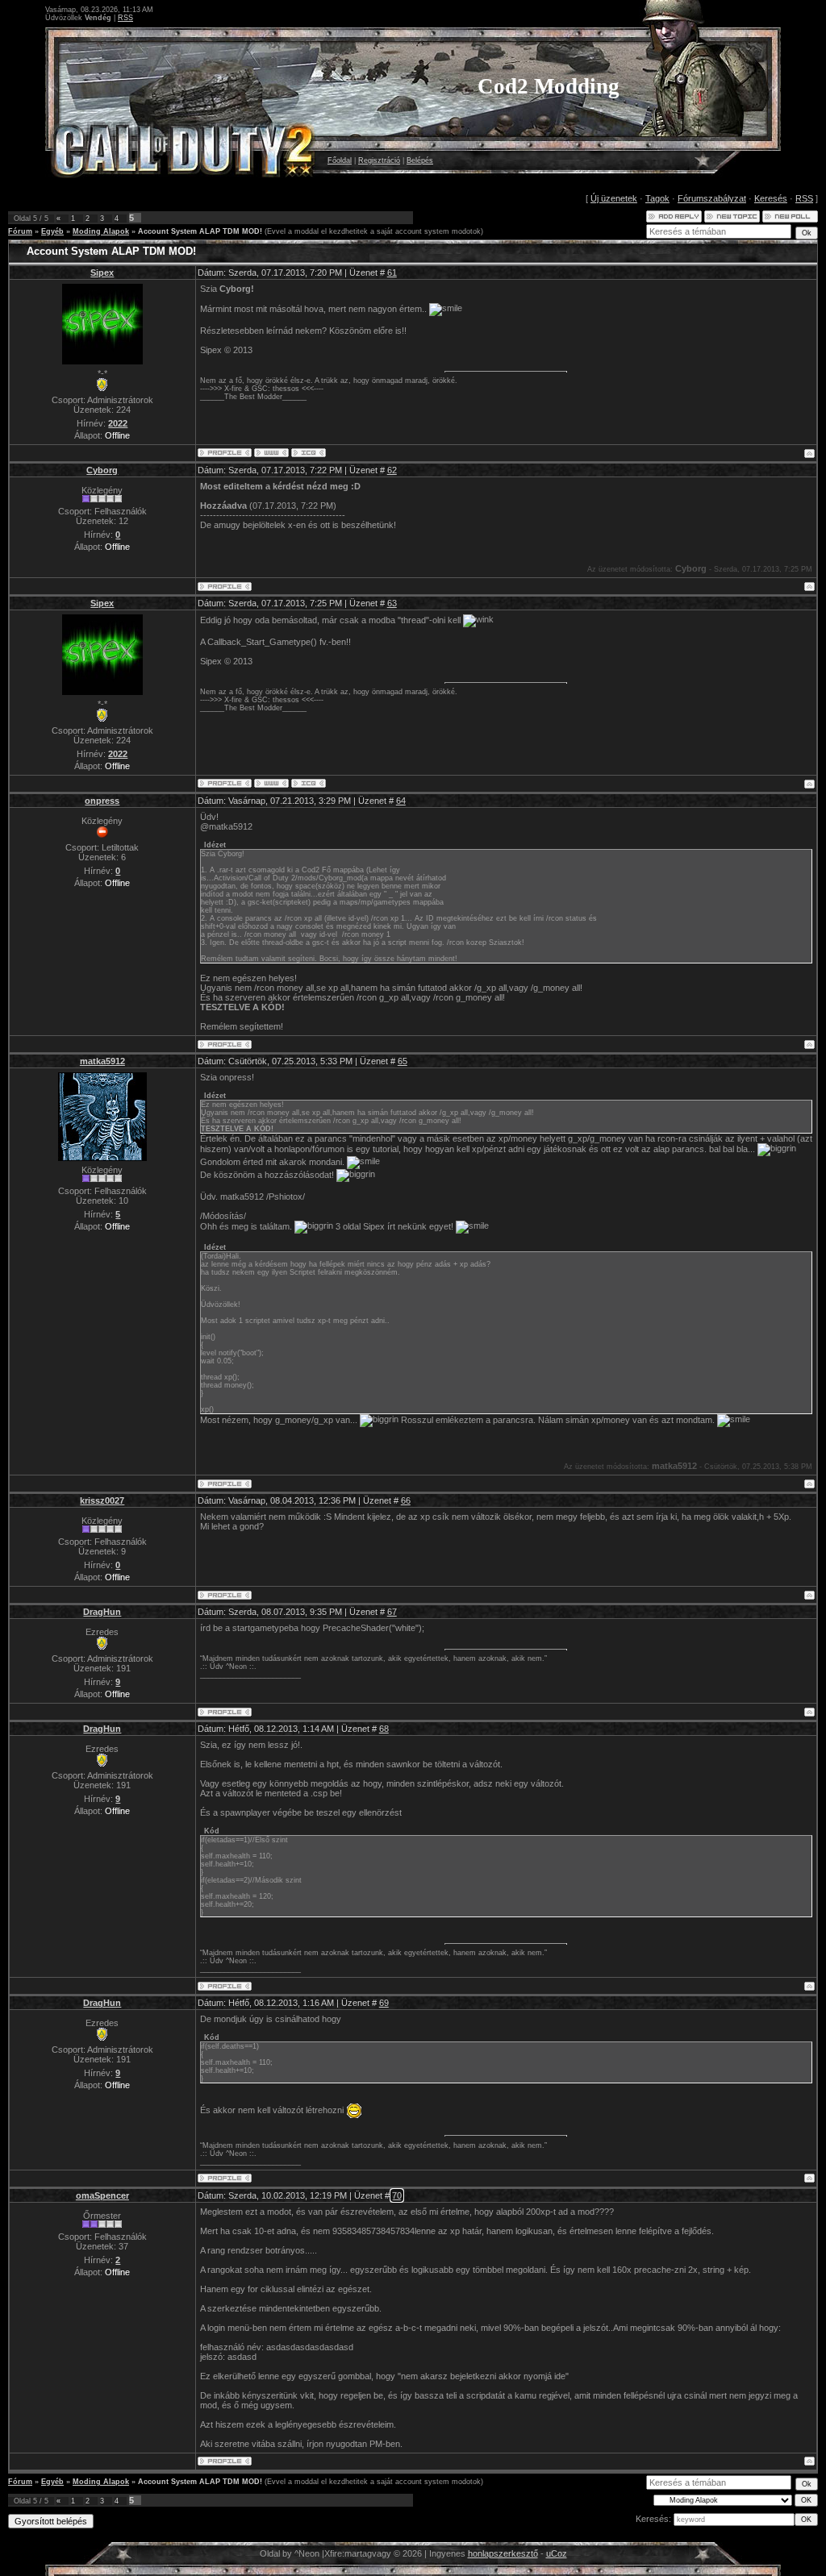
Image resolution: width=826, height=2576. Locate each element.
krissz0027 (102, 1500)
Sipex (102, 273)
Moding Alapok (101, 231)
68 (384, 1729)
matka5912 (102, 1061)
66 (406, 1500)
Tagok (657, 198)
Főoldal (340, 160)
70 (397, 2195)
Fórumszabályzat (712, 198)
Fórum (20, 231)
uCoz (557, 2553)
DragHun (102, 1612)
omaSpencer (102, 2195)
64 (401, 801)
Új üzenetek (614, 198)
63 (392, 603)
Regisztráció (379, 160)
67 (392, 1612)
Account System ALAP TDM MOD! (200, 231)
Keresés (771, 198)
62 (392, 470)
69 (384, 2003)
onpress (102, 801)
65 (403, 1061)
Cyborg (102, 470)
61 (392, 273)
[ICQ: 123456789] (309, 453)
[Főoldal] (271, 453)
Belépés (420, 160)
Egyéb (52, 231)
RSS (125, 18)
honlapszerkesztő (503, 2553)
